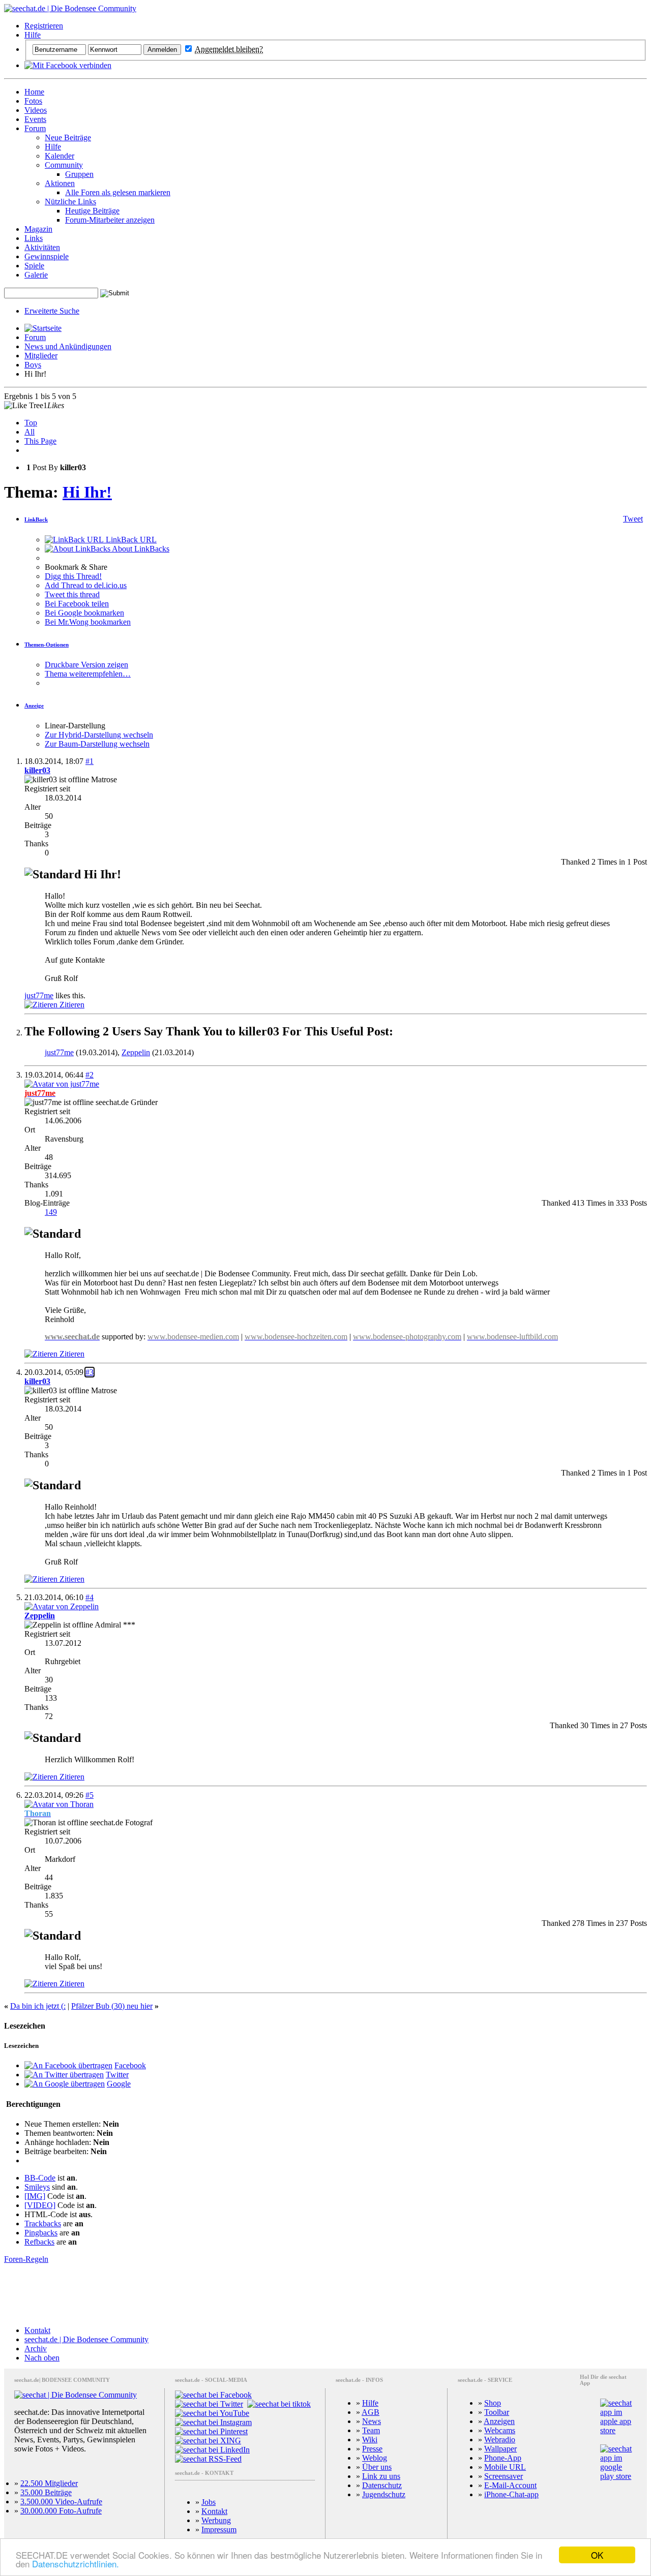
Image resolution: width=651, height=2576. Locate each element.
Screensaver (504, 2476)
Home (34, 92)
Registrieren (44, 26)
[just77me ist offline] (62, 1084)
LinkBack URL (130, 540)
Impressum (219, 2529)
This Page (40, 441)
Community (64, 165)
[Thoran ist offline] (59, 1804)
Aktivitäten (42, 247)
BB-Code (40, 2178)
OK (597, 2555)
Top (31, 423)
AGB (371, 2412)
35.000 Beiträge (46, 2492)
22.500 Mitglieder (49, 2483)
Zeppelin (136, 1052)
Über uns (377, 2467)
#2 (90, 1075)
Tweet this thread (72, 594)
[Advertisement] (325, 2295)
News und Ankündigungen (68, 346)
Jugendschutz (384, 2494)
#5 (90, 1795)
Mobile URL (505, 2467)
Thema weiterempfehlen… (88, 674)
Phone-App (503, 2458)
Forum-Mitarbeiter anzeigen (110, 220)
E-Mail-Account (510, 2485)
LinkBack (36, 519)
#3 (90, 1372)
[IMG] (35, 2196)
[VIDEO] (40, 2205)
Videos (36, 110)
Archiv (36, 2349)
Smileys (37, 2187)
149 (51, 1212)
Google (119, 2084)
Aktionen (60, 183)
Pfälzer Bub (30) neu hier (112, 2006)
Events (35, 119)
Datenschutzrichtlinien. (76, 2564)
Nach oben (42, 2358)
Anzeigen (499, 2421)
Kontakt (37, 2330)
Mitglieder (41, 356)
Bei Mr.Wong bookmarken (88, 622)
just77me (39, 995)
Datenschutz (382, 2485)
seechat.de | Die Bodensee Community (86, 2339)
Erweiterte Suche (52, 311)
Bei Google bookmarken (84, 613)
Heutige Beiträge (92, 211)
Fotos (33, 101)
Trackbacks (43, 2224)
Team (371, 2430)
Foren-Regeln (26, 2259)
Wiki (370, 2440)
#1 (90, 761)
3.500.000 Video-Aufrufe (61, 2502)
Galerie (36, 275)
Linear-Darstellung (75, 726)
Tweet (633, 519)
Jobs (209, 2502)
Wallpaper (500, 2449)
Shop (493, 2403)
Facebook (130, 2065)
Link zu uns (381, 2476)
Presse (372, 2449)
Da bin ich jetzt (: (38, 2006)
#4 (90, 1597)
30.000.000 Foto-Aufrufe (61, 2511)
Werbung (216, 2520)
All (29, 432)
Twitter (117, 2075)
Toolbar (497, 2412)
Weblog (375, 2458)
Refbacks (39, 2242)
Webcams (500, 2430)
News (372, 2421)
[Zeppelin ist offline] (62, 1606)
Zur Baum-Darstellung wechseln (97, 744)
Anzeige (34, 706)
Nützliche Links (70, 202)
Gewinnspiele (47, 256)
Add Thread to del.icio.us (86, 585)
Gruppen (79, 174)
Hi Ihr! (87, 492)
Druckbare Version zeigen (86, 665)
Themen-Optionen (47, 645)
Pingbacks (41, 2233)
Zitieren (71, 1005)
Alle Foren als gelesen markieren (118, 192)
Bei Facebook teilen (77, 604)
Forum (35, 128)
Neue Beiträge (68, 137)
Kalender (60, 156)
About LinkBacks (140, 549)
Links (34, 238)
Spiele (34, 266)
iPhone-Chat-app (511, 2494)
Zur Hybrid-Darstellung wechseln (99, 735)
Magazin (38, 229)
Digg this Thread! (73, 576)
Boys (33, 365)
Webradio (500, 2440)
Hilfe (33, 35)
